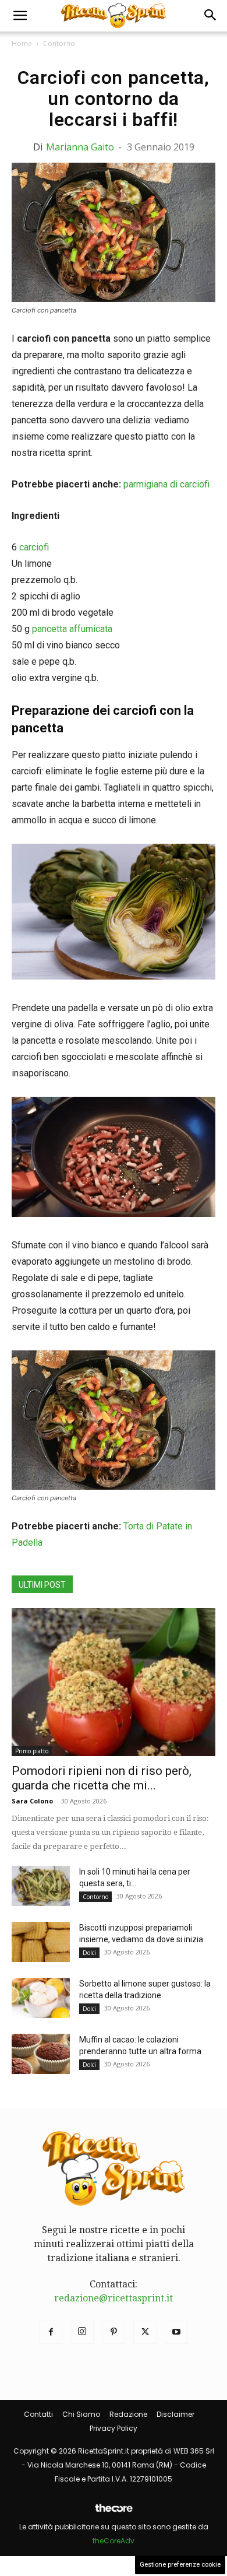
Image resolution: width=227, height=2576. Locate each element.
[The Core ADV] (114, 2513)
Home (22, 43)
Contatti (38, 2414)
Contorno (59, 43)
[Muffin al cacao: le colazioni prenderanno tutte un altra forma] (41, 2054)
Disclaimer (175, 2414)
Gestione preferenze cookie (180, 2565)
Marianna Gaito (80, 147)
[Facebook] (51, 2332)
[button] (20, 16)
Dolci (89, 1953)
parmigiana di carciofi (166, 484)
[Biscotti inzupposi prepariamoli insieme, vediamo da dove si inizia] (41, 1942)
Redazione (128, 2414)
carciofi (34, 547)
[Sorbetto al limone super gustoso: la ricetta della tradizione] (41, 1998)
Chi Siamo (81, 2414)
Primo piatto (32, 1751)
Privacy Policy (114, 2428)
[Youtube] (176, 2332)
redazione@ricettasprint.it (114, 2298)
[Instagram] (82, 2332)
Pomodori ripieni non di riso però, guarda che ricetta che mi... (102, 1778)
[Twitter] (145, 2332)
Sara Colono (32, 1801)
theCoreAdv (114, 2541)
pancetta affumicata (72, 629)
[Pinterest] (114, 2332)
